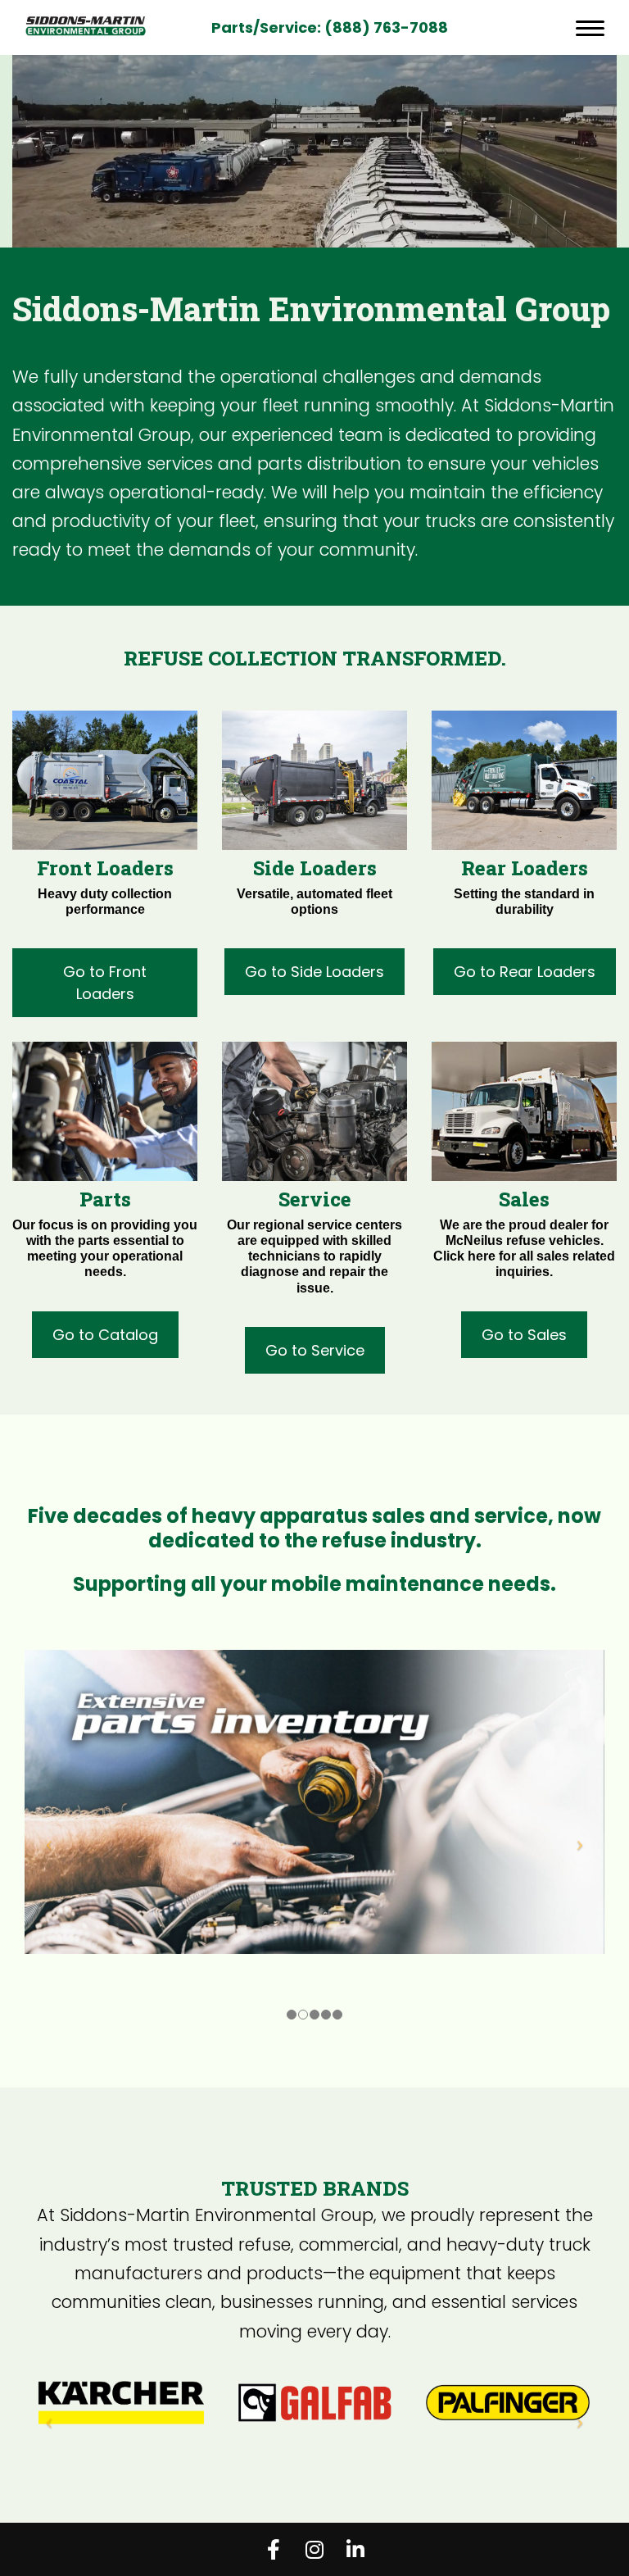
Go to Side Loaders (314, 972)
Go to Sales (524, 1335)
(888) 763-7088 (386, 27)
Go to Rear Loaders (525, 972)
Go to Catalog (105, 1335)
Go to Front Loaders (105, 983)
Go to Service (315, 1350)
